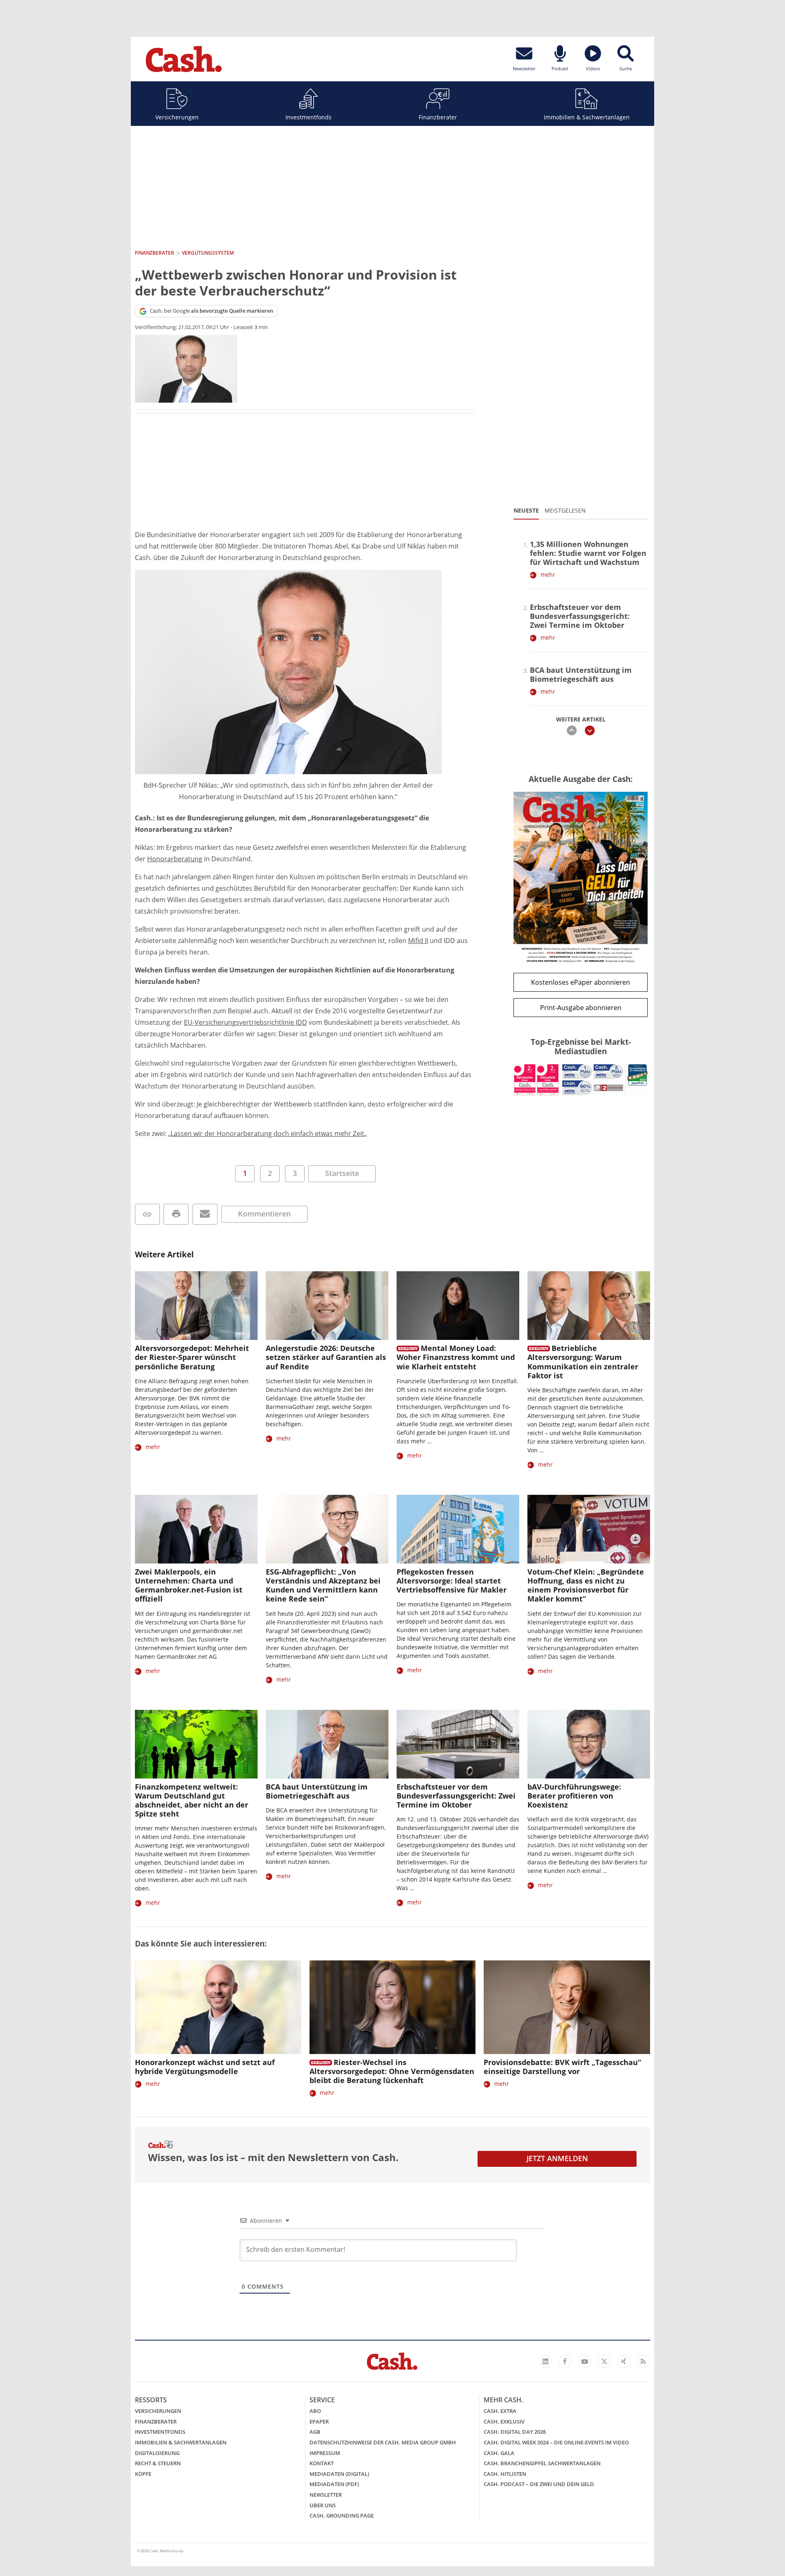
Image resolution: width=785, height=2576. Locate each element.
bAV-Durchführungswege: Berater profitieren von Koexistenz (574, 1796)
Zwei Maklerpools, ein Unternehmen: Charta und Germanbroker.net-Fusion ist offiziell (189, 1585)
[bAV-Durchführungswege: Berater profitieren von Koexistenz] (589, 1744)
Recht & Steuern (158, 2463)
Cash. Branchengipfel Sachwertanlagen (542, 2463)
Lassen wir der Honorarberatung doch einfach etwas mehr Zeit (267, 1133)
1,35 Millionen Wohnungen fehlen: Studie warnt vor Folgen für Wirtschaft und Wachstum (588, 553)
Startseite (342, 1173)
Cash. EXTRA (500, 2411)
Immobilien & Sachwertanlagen (587, 117)
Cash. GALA (499, 2453)
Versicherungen (177, 117)
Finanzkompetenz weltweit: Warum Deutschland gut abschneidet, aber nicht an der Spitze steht (192, 1800)
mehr (548, 575)
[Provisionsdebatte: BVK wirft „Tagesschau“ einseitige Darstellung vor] (567, 2007)
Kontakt (322, 2463)
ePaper (319, 2421)
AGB (315, 2432)
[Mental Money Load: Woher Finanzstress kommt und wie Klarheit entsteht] (458, 1306)
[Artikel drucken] (176, 1214)
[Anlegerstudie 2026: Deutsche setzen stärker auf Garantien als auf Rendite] (327, 1306)
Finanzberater (438, 117)
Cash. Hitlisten (505, 2474)
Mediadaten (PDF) (334, 2484)
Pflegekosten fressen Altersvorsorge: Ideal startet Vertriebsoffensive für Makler (452, 1581)
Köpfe (143, 2474)
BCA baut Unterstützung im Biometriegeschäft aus (581, 674)
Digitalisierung (157, 2453)
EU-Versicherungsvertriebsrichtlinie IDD (246, 1022)
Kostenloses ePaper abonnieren (581, 982)
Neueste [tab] (526, 510)
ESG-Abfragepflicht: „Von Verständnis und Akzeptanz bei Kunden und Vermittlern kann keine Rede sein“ (323, 1585)
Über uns (323, 2505)
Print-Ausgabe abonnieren (581, 1008)
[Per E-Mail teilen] (205, 1214)
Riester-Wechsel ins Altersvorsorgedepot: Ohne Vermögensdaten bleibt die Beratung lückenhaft (392, 2071)
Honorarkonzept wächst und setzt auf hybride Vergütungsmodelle (205, 2067)
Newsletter (326, 2495)
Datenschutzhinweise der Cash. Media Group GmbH (383, 2442)
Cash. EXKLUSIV (504, 2421)
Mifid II (418, 941)
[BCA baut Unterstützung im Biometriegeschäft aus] (327, 1744)
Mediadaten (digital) (339, 2474)
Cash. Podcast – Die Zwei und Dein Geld (539, 2484)
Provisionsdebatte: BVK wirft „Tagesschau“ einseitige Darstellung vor (562, 2067)
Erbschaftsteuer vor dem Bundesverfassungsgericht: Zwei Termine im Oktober (580, 616)
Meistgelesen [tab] (565, 510)
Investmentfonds (308, 117)
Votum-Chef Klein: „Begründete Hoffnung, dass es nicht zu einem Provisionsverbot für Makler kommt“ (586, 1585)
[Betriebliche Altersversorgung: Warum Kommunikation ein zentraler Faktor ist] (589, 1306)
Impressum (325, 2453)
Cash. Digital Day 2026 (515, 2432)
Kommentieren (264, 1214)
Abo (315, 2411)
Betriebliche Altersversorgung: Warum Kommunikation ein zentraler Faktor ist (583, 1362)
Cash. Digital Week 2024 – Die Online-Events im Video (556, 2442)
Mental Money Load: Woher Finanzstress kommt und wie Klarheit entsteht (456, 1357)
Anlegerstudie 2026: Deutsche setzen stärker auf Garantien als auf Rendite (326, 1357)
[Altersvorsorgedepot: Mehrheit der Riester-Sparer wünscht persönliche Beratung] (196, 1306)
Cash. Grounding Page (342, 2516)
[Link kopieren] (147, 1214)
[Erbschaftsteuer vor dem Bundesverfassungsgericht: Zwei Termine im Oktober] (458, 1744)
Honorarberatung (175, 859)
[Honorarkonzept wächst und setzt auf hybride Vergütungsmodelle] (218, 2007)
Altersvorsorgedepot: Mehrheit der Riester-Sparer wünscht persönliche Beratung (192, 1357)
